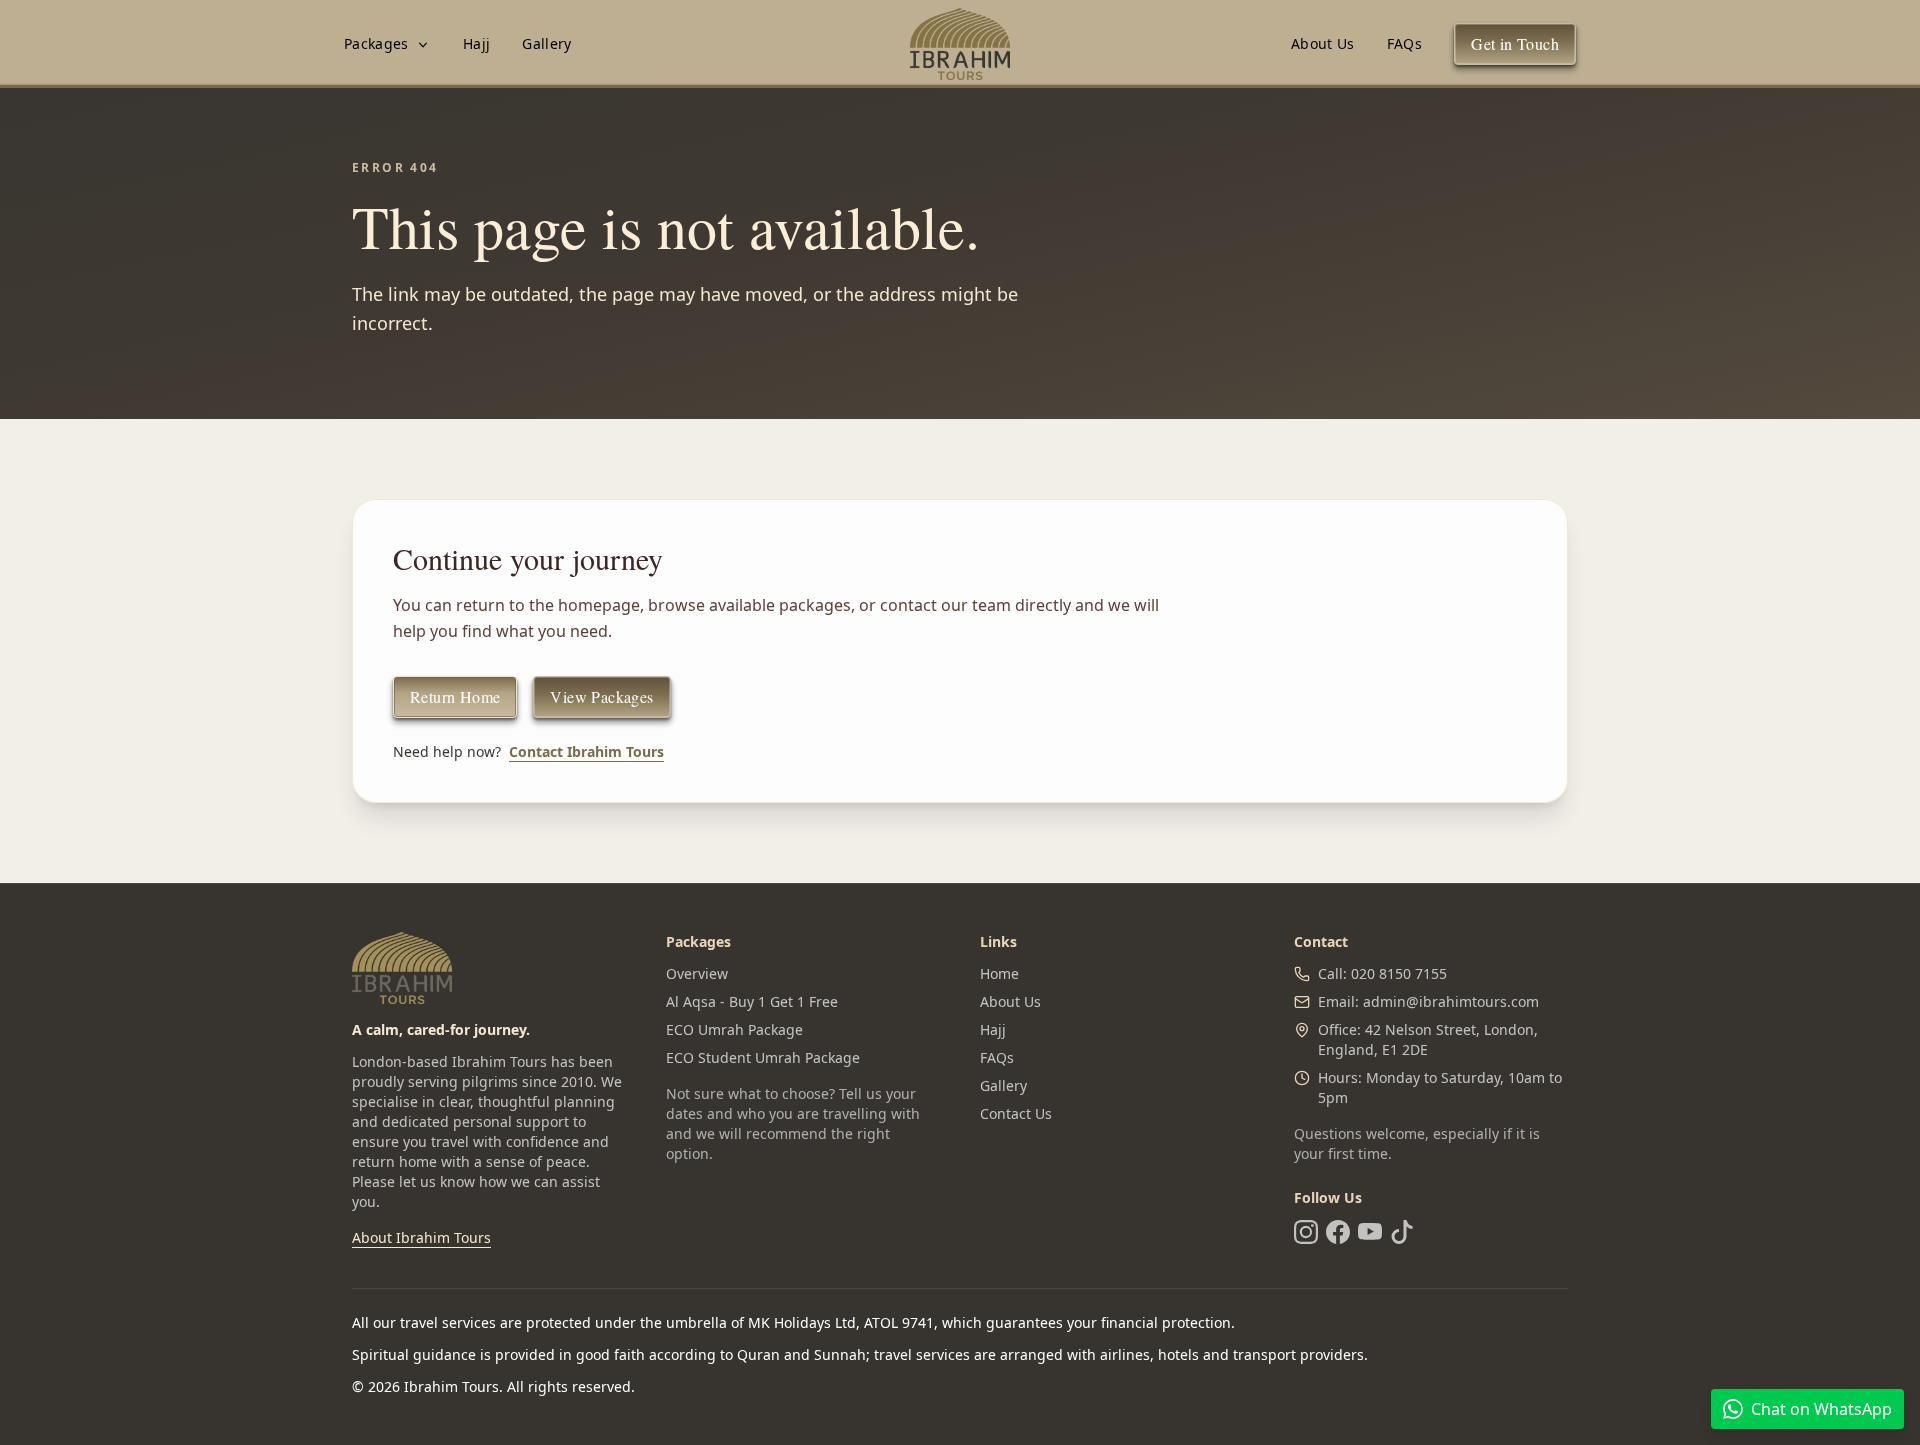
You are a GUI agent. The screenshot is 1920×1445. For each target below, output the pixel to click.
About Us (1323, 43)
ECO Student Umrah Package (763, 1057)
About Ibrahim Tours (421, 1237)
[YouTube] (1370, 1232)
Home (999, 973)
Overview (697, 973)
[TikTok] (1402, 1232)
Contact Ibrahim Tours (586, 751)
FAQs (1404, 43)
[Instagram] (1306, 1232)
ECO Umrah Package (734, 1029)
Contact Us (1016, 1113)
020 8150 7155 (1399, 973)
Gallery (546, 43)
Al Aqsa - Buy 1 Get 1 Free (752, 1001)
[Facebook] (1338, 1232)
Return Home (455, 696)
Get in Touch (1515, 43)
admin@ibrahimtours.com (1451, 1001)
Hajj (476, 43)
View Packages (601, 696)
